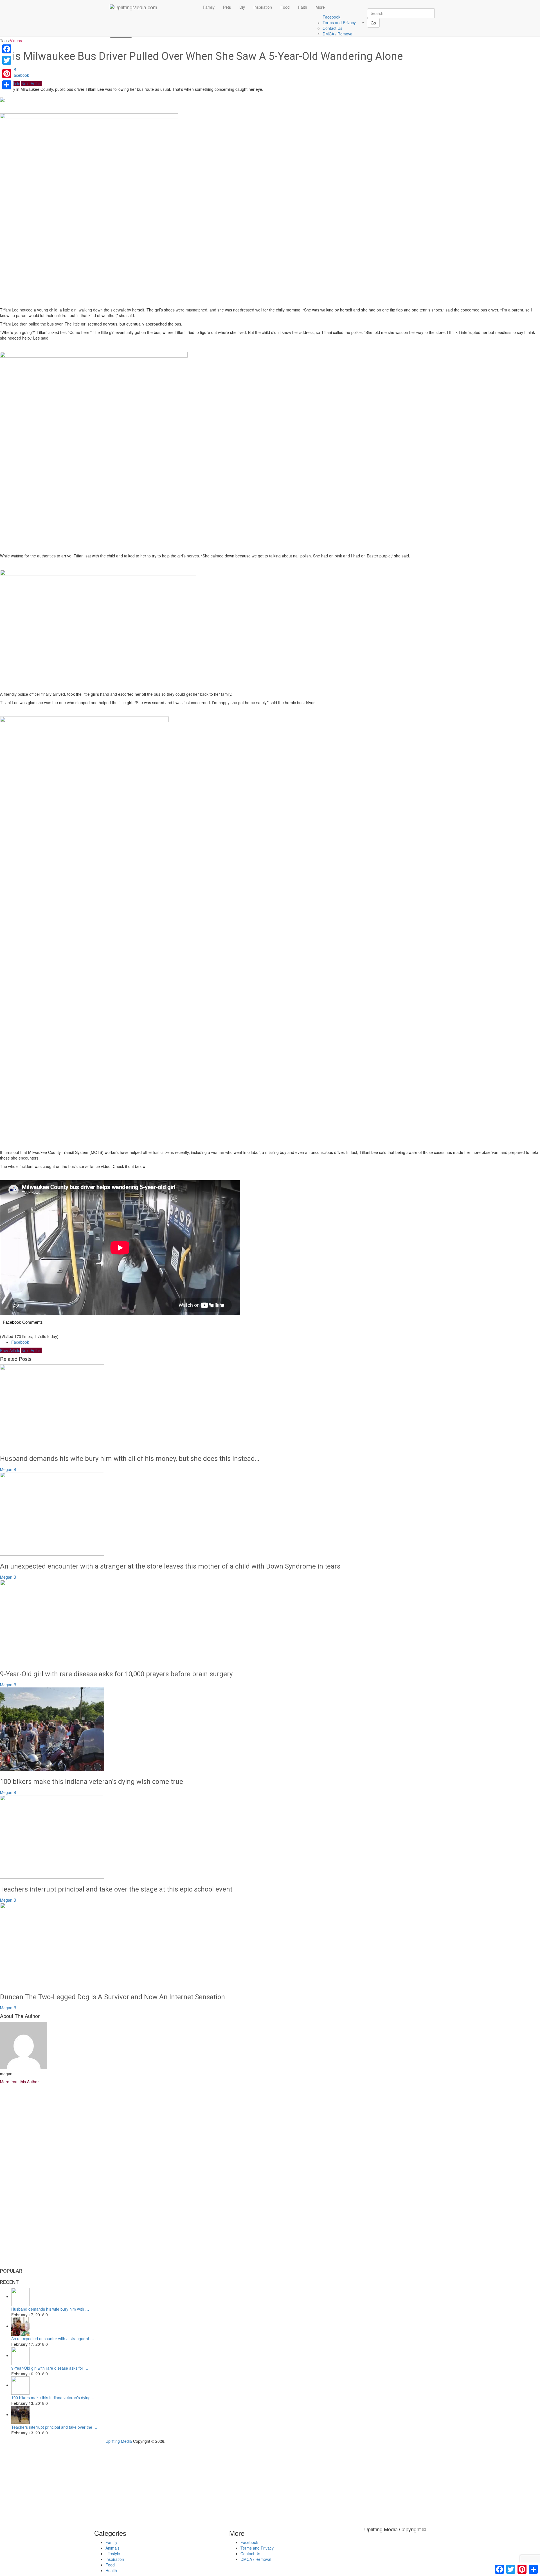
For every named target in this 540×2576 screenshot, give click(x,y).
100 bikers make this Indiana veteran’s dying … (53, 2398)
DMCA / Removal (338, 34)
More (320, 7)
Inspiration (263, 7)
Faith (303, 7)
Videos (16, 40)
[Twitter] (7, 60)
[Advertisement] (270, 262)
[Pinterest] (7, 74)
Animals (112, 2548)
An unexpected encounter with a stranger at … (53, 2338)
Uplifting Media (119, 2441)
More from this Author (19, 2082)
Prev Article (10, 1350)
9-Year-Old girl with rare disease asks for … (50, 2368)
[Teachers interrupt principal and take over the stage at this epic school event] (270, 1837)
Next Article (31, 83)
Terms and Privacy (339, 22)
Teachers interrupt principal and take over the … (54, 2427)
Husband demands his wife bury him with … (50, 2309)
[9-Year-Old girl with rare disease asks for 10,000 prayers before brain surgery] (270, 1622)
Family (209, 7)
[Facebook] (7, 49)
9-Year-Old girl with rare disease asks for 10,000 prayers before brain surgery (116, 1674)
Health (111, 2570)
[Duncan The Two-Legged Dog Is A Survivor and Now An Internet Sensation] (270, 1945)
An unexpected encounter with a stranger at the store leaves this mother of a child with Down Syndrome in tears (170, 1566)
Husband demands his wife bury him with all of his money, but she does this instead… (130, 1459)
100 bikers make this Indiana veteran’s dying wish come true (92, 1782)
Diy (242, 7)
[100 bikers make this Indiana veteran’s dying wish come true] (270, 1729)
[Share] (7, 85)
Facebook (331, 17)
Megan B (8, 1469)
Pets (227, 7)
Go (373, 23)
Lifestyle (113, 2554)
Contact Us (332, 28)
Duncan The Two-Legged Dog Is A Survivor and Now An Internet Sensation (112, 1997)
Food (285, 7)
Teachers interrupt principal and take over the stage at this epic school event (116, 1889)
